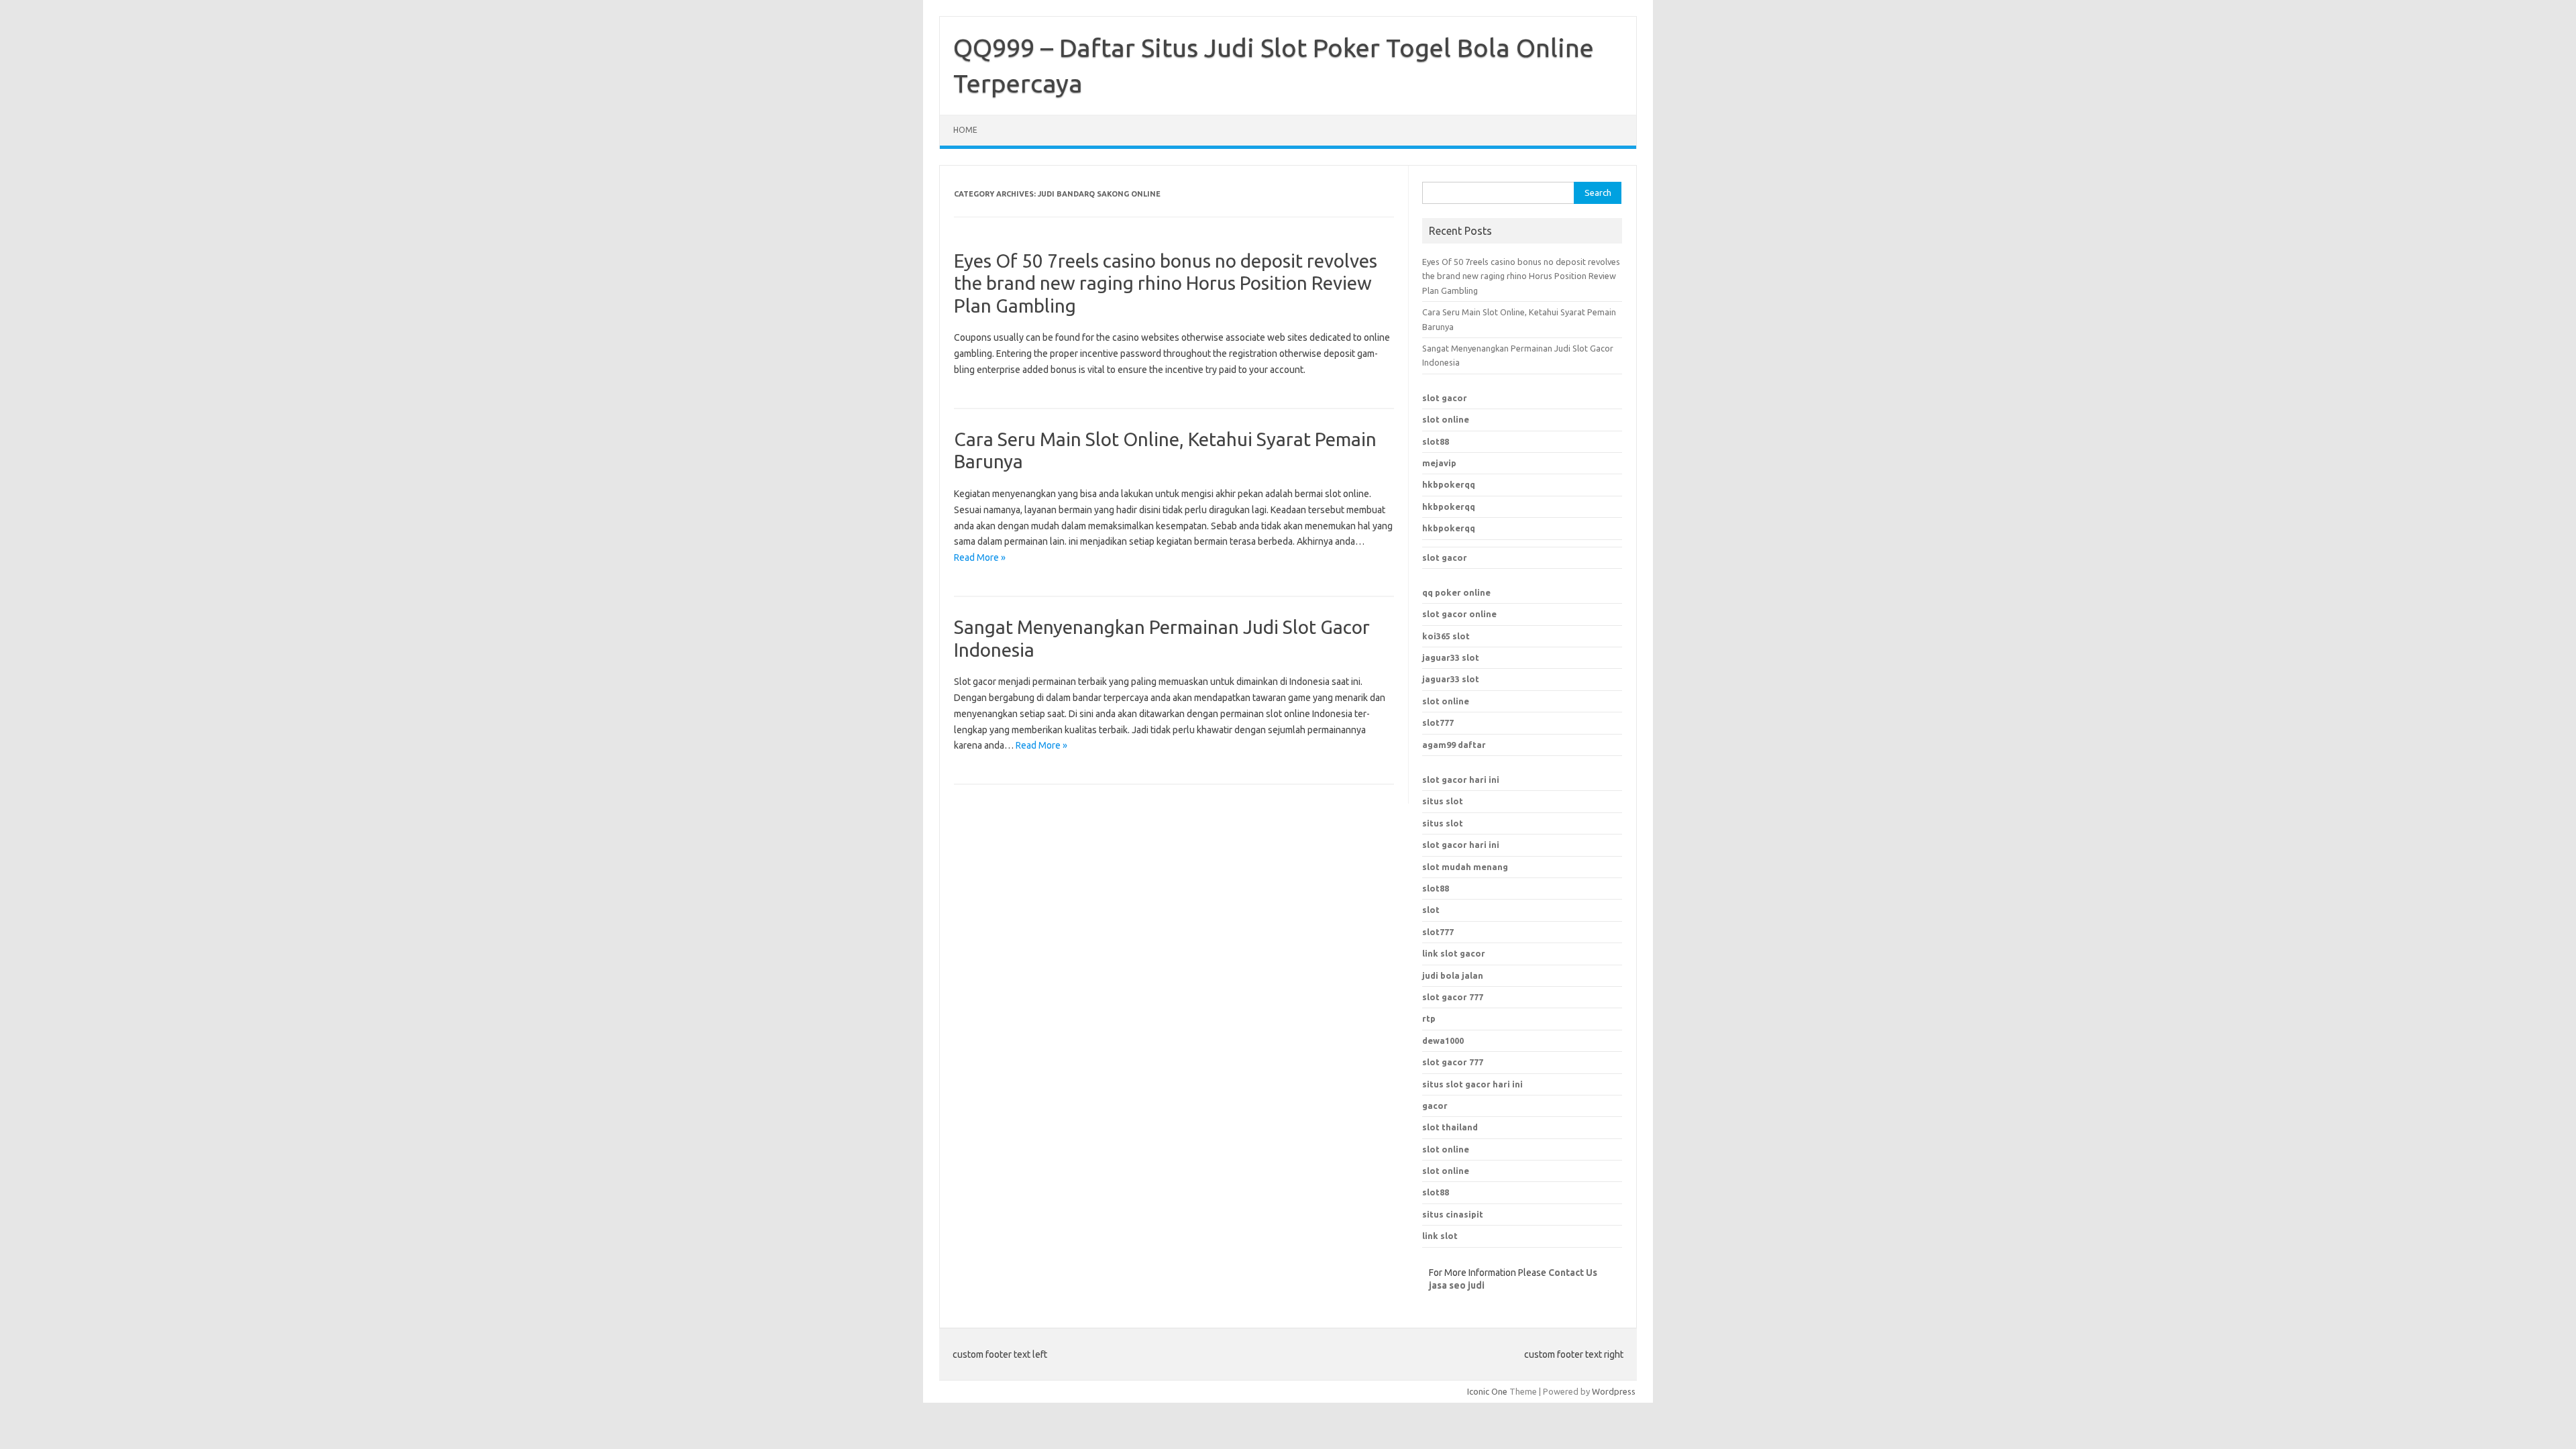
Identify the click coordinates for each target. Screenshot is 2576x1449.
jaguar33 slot (1451, 657)
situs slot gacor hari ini (1472, 1084)
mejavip (1439, 463)
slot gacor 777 (1453, 1062)
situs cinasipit (1453, 1214)
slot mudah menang (1465, 867)
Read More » (980, 557)
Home (965, 130)
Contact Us (1573, 1273)
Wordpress (1614, 1391)
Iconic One (1487, 1391)
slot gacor (1445, 398)
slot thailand (1450, 1127)
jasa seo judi (1457, 1285)
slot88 (1436, 441)
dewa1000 (1443, 1040)
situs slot (1443, 801)
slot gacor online (1459, 614)
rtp (1429, 1018)
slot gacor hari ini (1461, 780)
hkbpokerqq (1449, 484)
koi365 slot (1446, 636)
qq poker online (1456, 592)
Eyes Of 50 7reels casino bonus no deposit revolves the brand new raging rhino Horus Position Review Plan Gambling (1166, 283)
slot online (1446, 419)
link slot (1440, 1236)
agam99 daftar (1454, 745)
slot (1431, 910)
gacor (1435, 1106)
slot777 (1438, 722)
